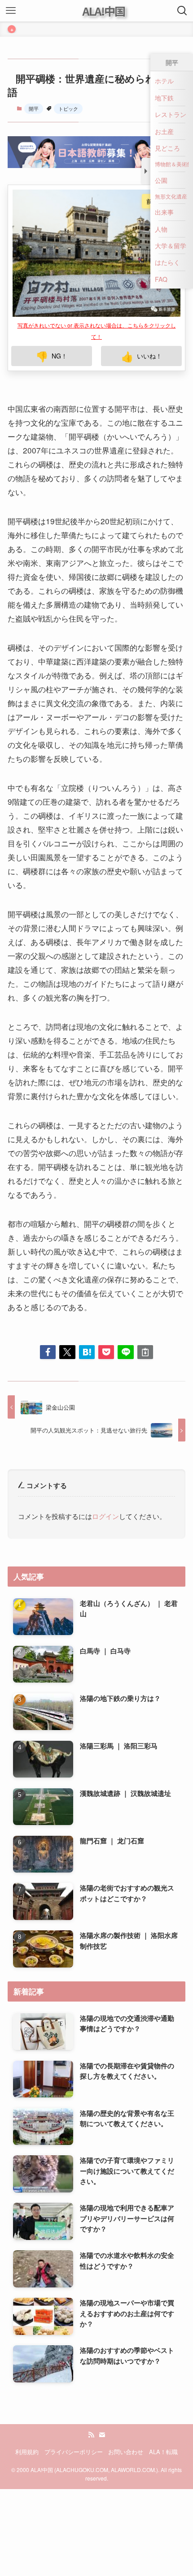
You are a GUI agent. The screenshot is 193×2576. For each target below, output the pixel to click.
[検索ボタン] (182, 11)
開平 (34, 108)
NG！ (52, 307)
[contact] (102, 2386)
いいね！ (142, 307)
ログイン (105, 1467)
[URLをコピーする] (145, 1303)
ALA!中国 (103, 11)
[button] (48, 1303)
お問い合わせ (126, 2403)
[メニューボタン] (11, 11)
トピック (68, 108)
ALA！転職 (163, 2403)
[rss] (91, 2386)
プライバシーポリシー (74, 2403)
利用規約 (27, 2403)
